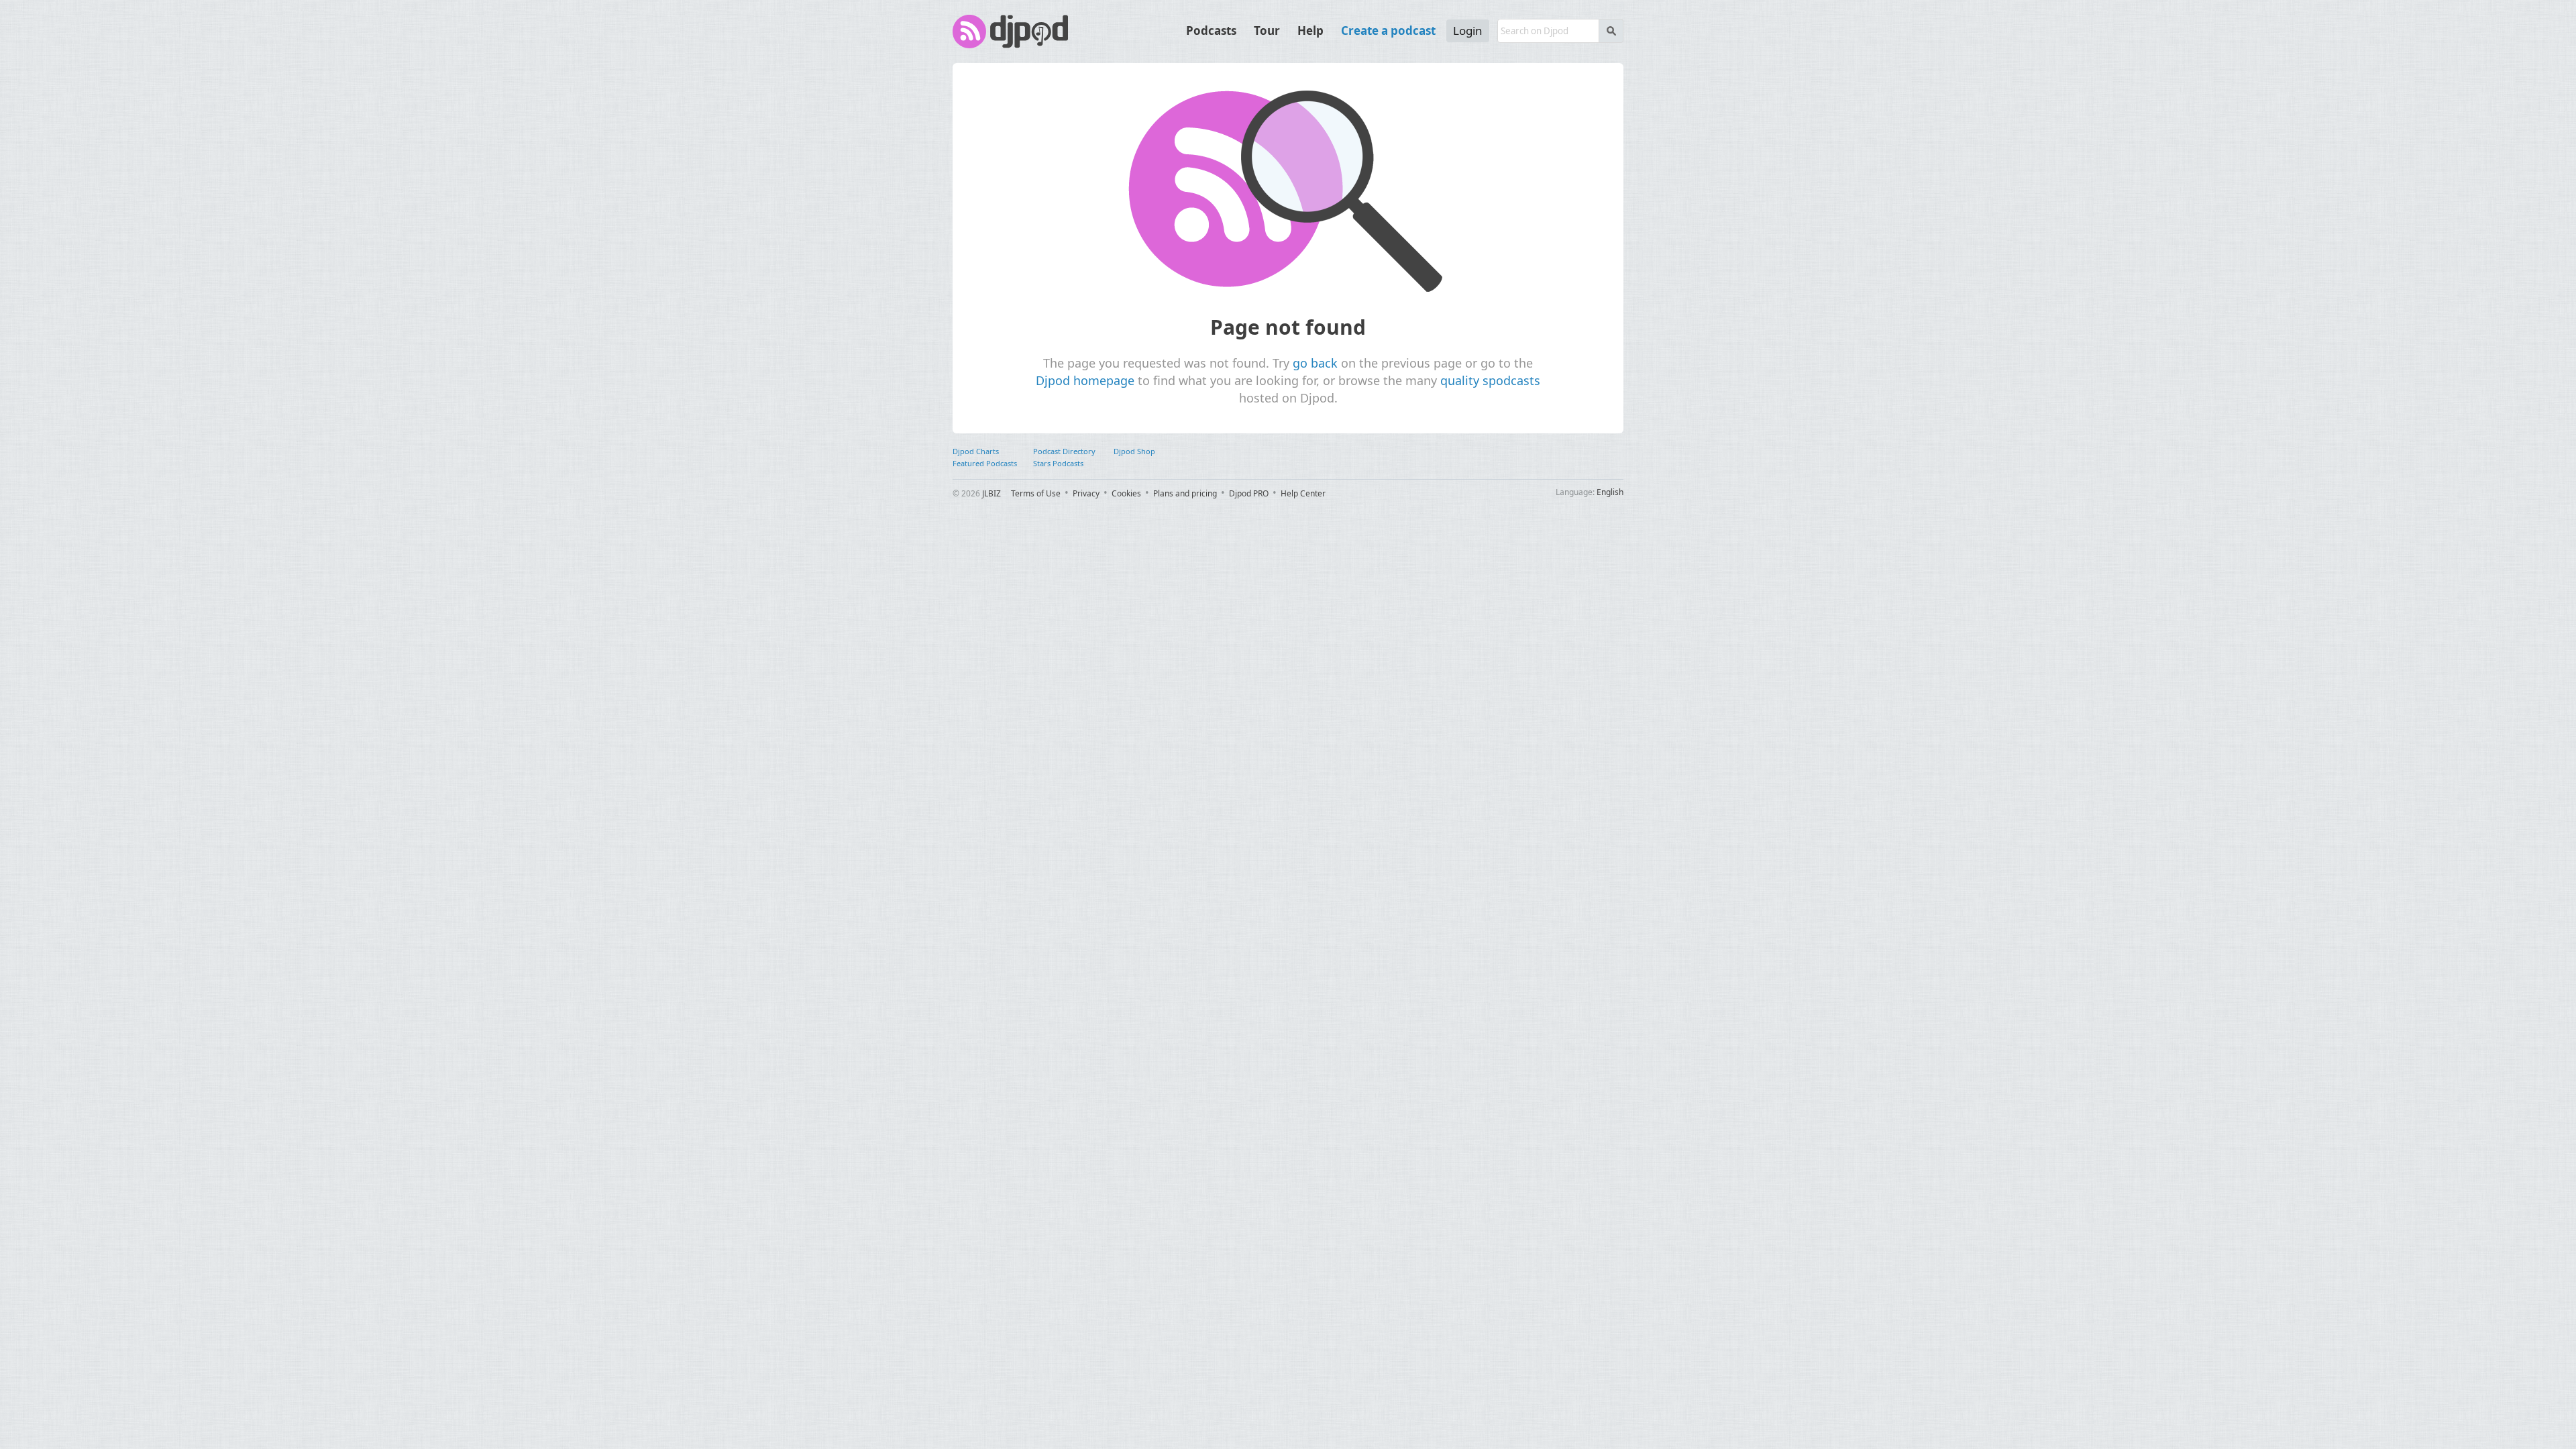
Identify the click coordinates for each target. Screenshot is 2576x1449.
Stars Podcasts (1058, 463)
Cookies (1126, 493)
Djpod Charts (976, 451)
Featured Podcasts (985, 463)
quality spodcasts (1490, 380)
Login (1468, 31)
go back (1315, 363)
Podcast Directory (1064, 451)
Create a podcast (1388, 31)
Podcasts (1211, 31)
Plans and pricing (1185, 493)
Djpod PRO (1249, 493)
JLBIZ (991, 493)
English (1610, 492)
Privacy (1086, 493)
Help (1310, 31)
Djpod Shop (1134, 451)
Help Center (1303, 493)
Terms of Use (1036, 493)
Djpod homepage (1085, 380)
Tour (1267, 31)
